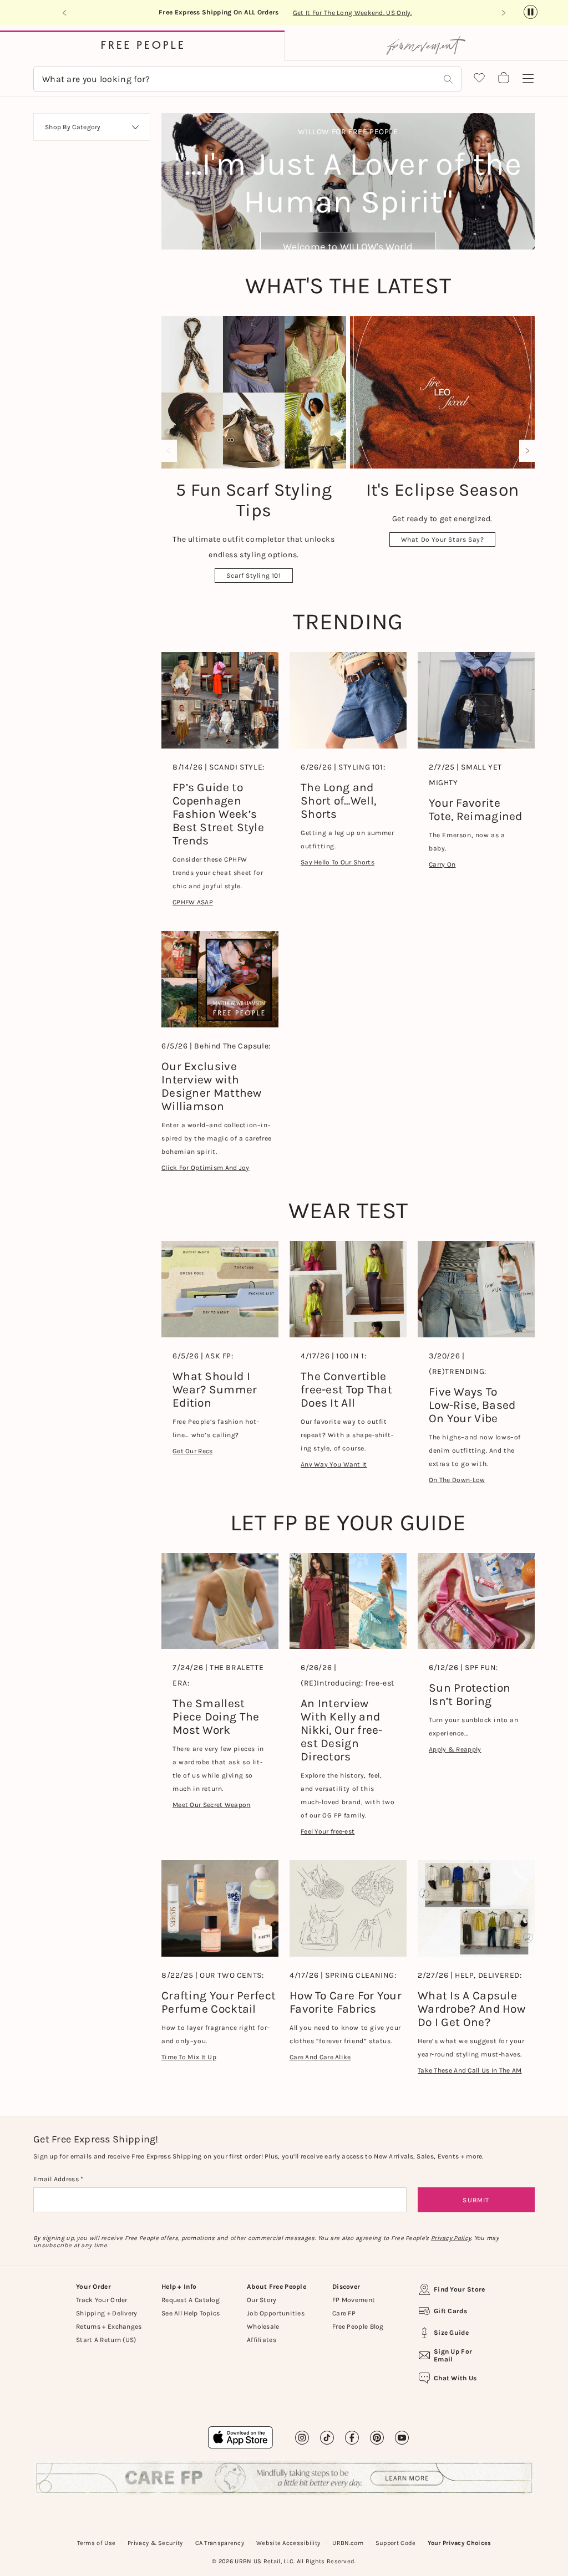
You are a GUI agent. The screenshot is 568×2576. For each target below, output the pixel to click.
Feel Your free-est (328, 1831)
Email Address (57, 2179)
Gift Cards (450, 2311)
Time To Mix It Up (189, 2057)
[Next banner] (503, 13)
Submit (476, 2200)
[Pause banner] (531, 12)
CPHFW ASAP (193, 902)
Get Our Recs (193, 1451)
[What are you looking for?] (448, 79)
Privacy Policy (451, 2238)
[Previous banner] (65, 13)
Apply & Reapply (455, 1749)
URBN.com (348, 2543)
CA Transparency (220, 2543)
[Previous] (171, 451)
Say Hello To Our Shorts (338, 862)
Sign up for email (453, 2355)
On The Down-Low (457, 1480)
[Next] (525, 451)
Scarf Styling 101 (253, 576)
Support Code (396, 2543)
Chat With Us (455, 2378)
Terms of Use (97, 2543)
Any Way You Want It (334, 1464)
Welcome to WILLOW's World (348, 247)
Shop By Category (73, 127)
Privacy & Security (155, 2543)
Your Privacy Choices (459, 2543)
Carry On (442, 864)
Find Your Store (460, 2289)
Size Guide (451, 2333)
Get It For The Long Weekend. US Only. (353, 13)
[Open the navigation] (528, 79)
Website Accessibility (288, 2543)
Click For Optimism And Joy (206, 1168)
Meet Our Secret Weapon (212, 1805)
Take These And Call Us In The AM (470, 2070)
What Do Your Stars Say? (443, 539)
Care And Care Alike (320, 2057)
